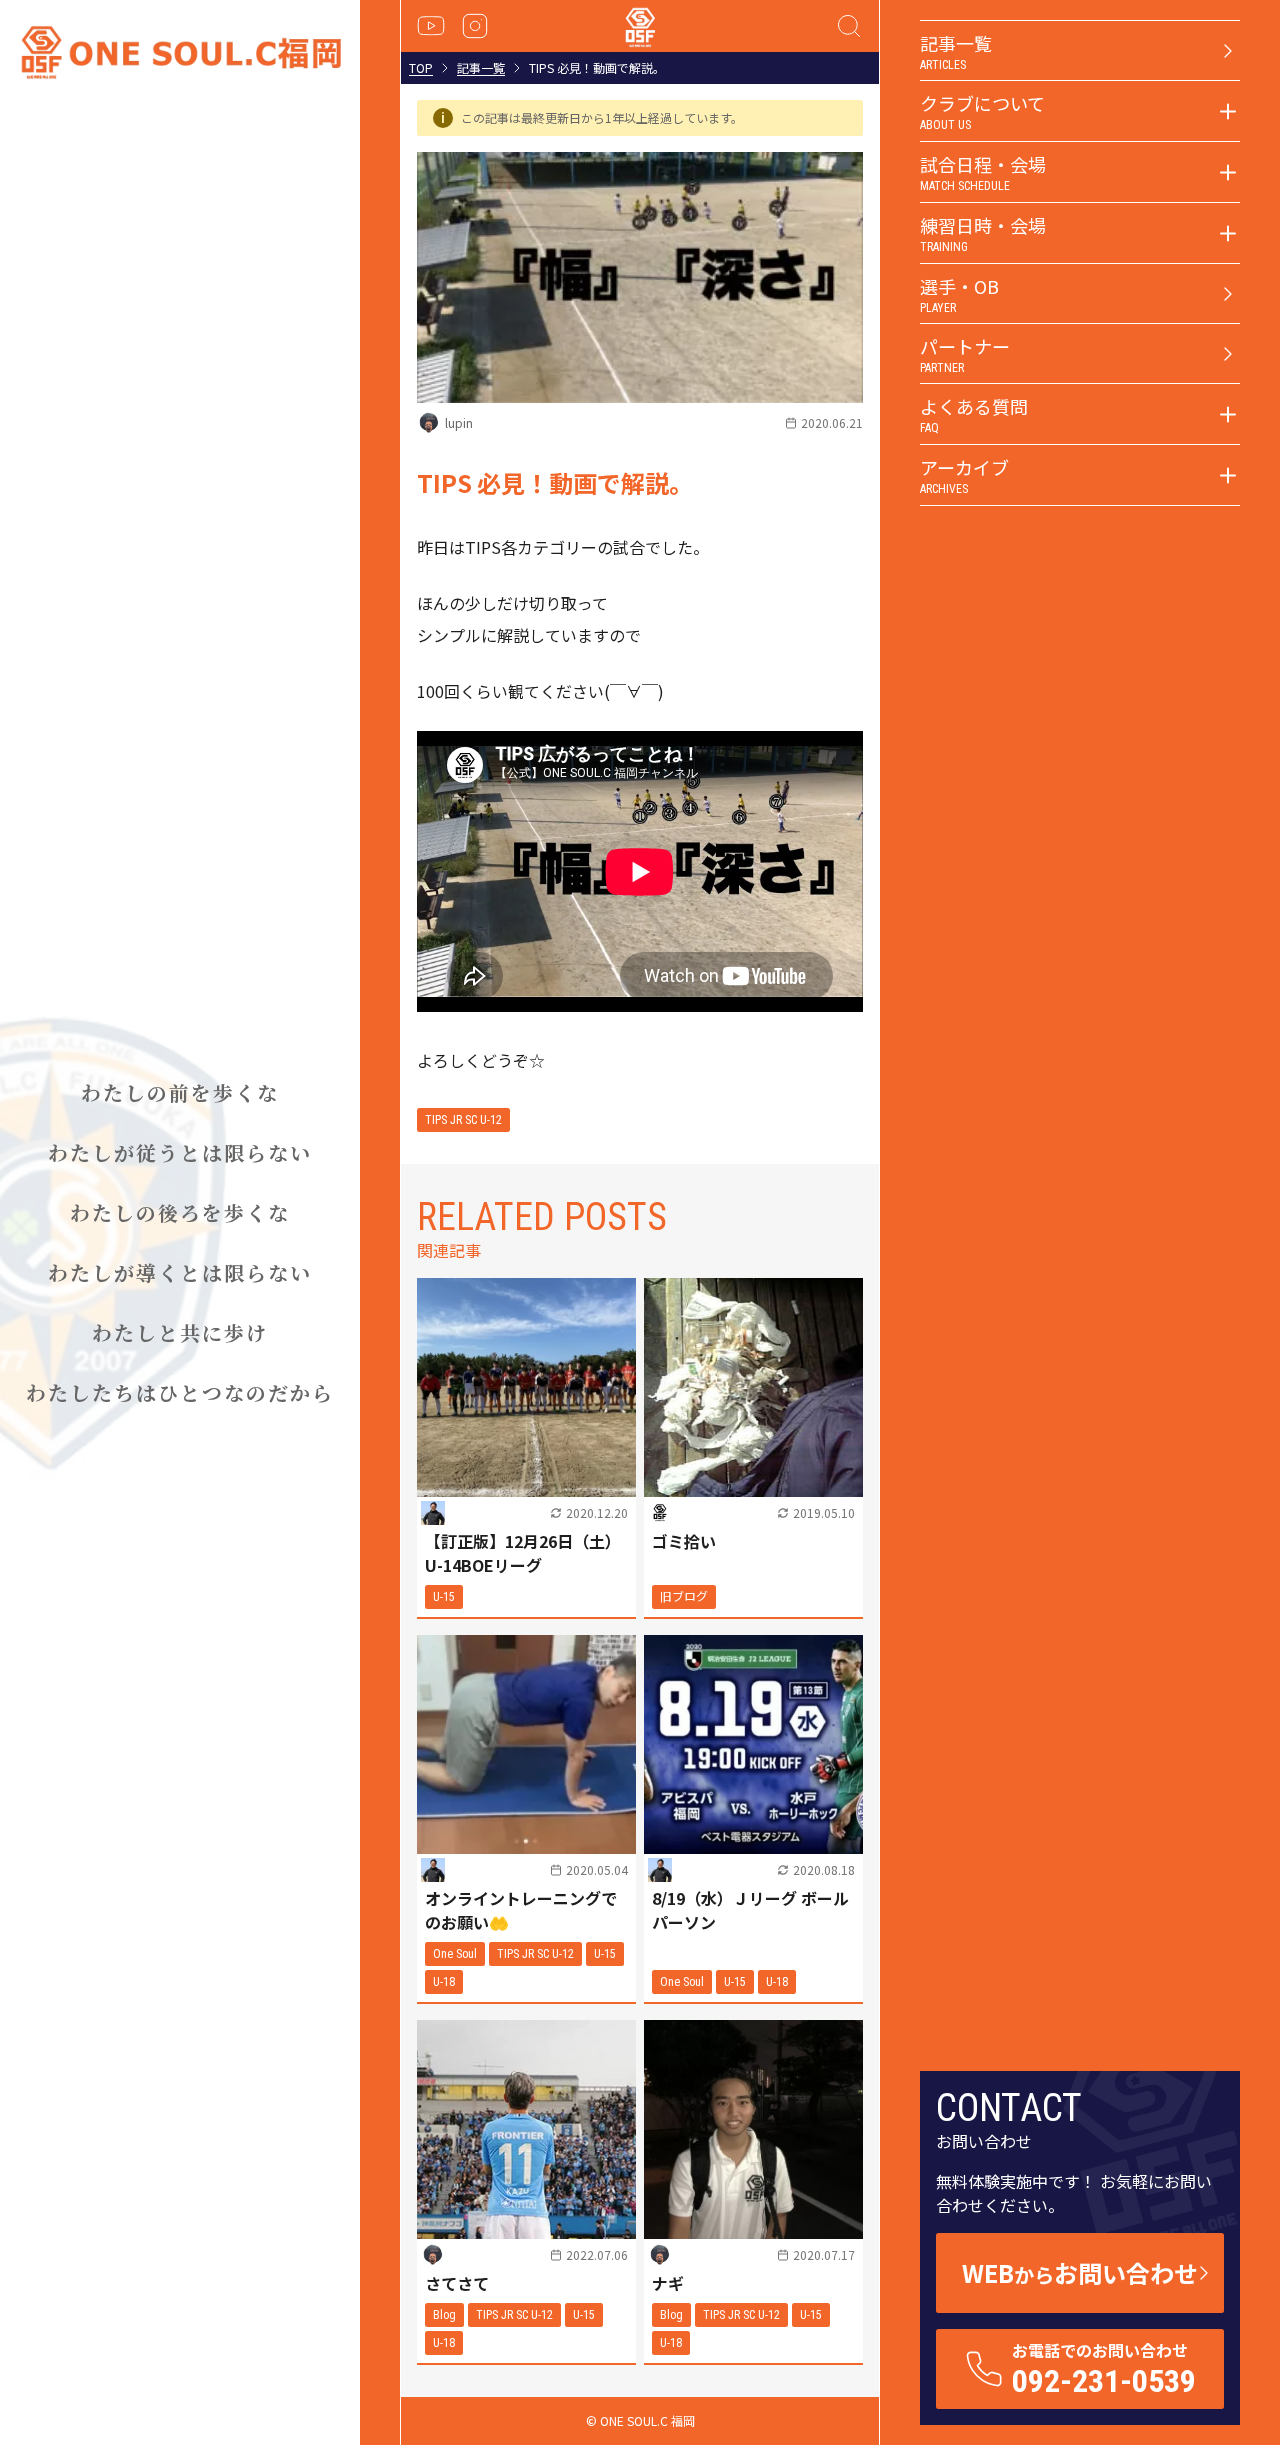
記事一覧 (481, 68)
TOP (421, 68)
